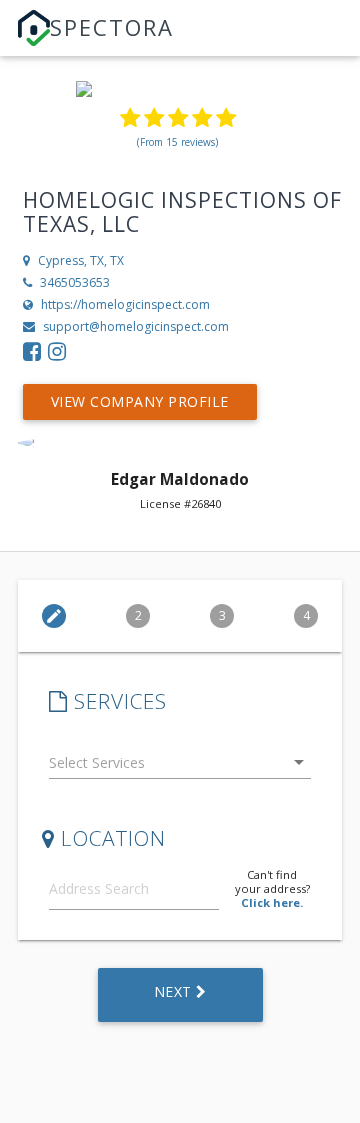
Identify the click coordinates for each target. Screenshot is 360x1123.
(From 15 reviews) (177, 142)
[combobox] (180, 766)
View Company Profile (140, 401)
